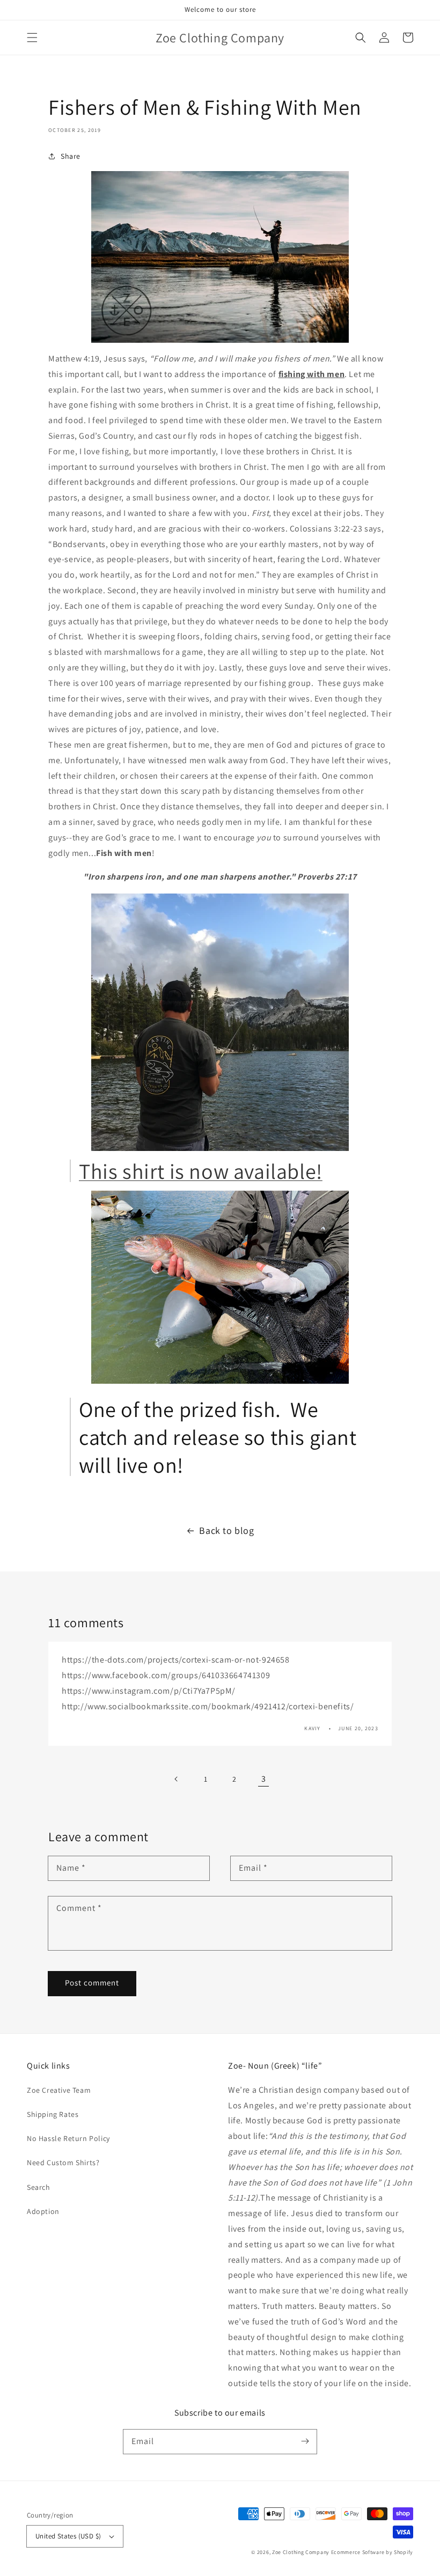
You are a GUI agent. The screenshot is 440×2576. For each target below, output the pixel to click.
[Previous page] (177, 1779)
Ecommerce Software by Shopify (372, 2552)
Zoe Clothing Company (301, 2552)
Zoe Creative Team (59, 2090)
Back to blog (226, 1530)
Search (39, 2187)
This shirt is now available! (201, 1171)
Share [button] (71, 156)
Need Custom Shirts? (63, 2162)
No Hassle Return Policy (68, 2138)
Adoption (43, 2211)
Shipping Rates (53, 2114)
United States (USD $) (68, 2536)
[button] (32, 38)
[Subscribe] (305, 2441)
